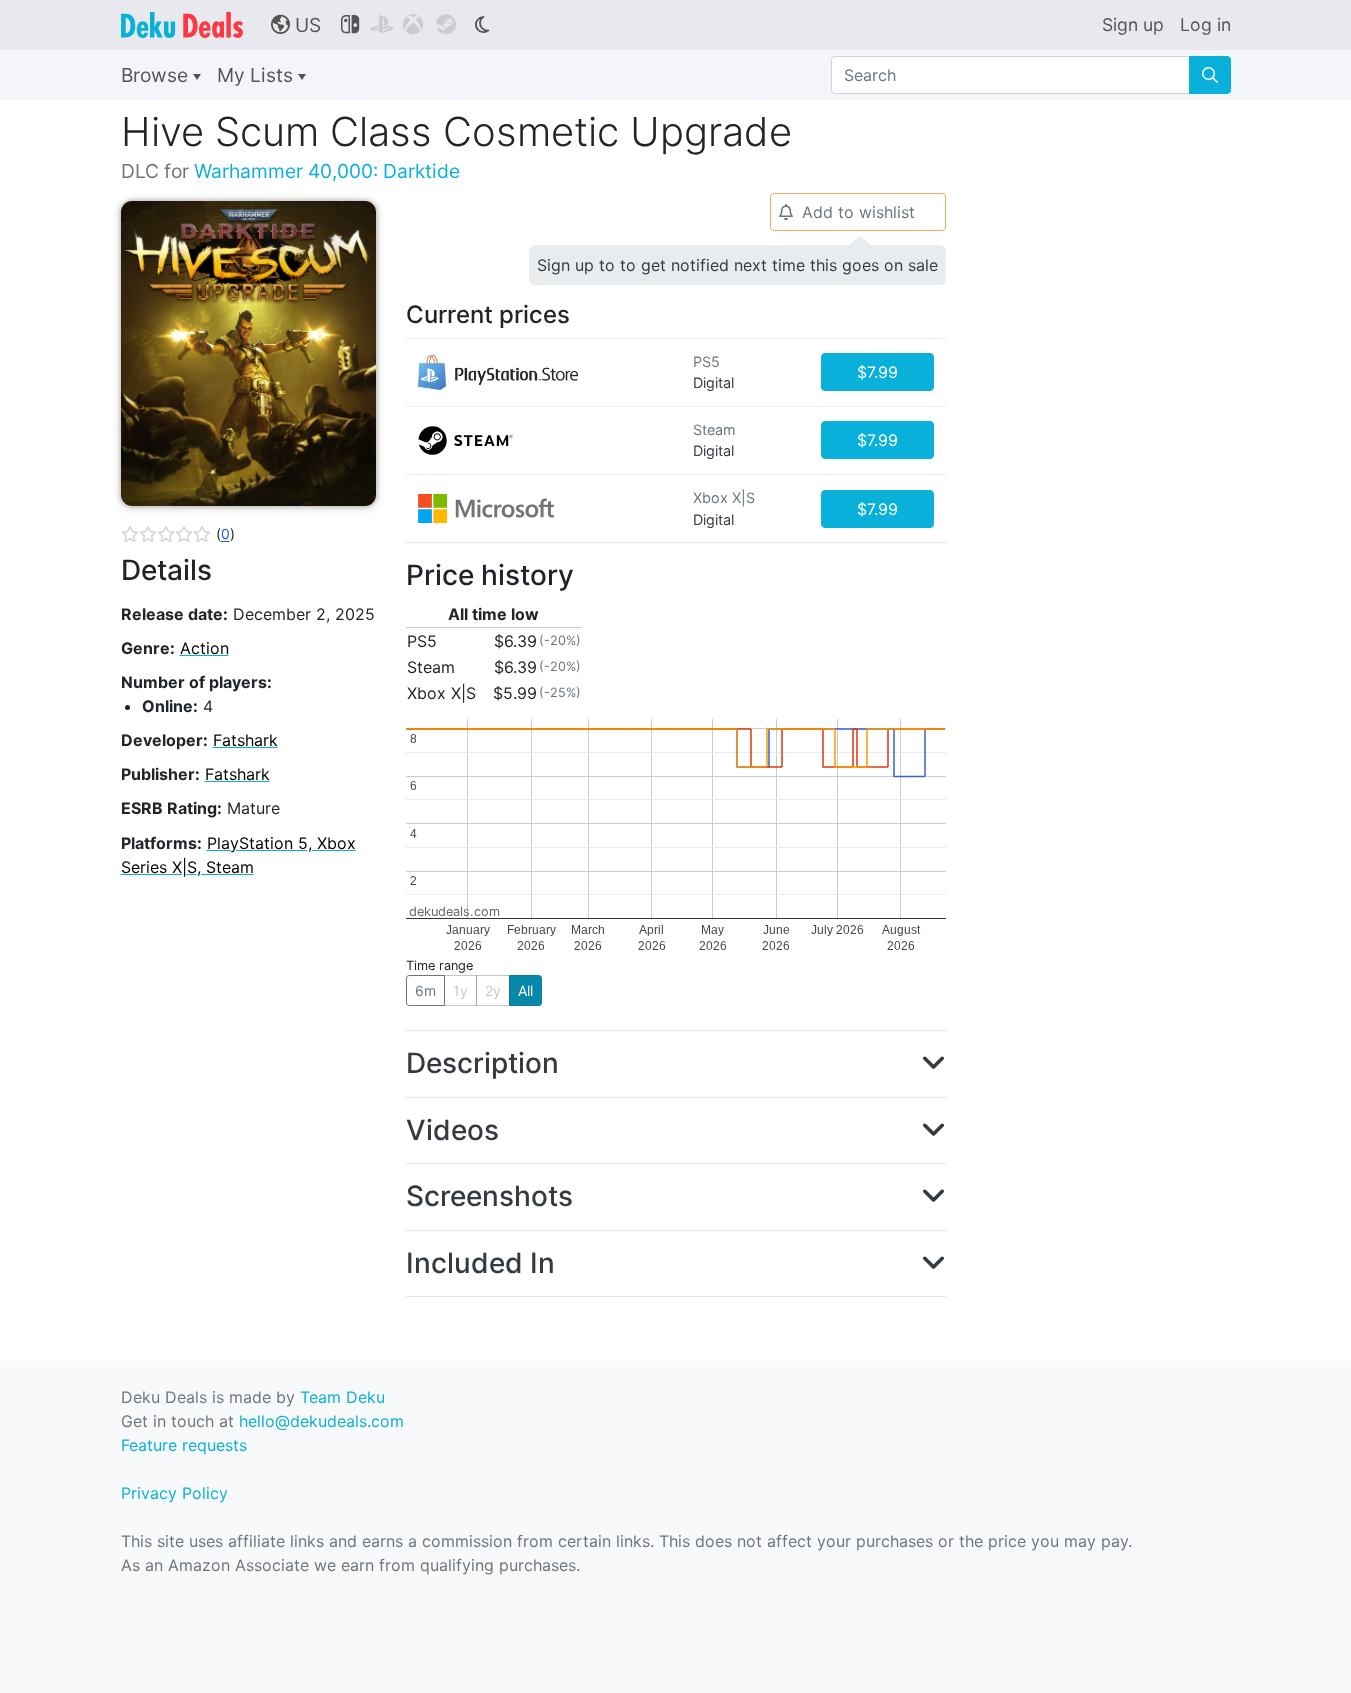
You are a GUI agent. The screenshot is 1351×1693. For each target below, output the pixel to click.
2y (493, 990)
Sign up (1133, 24)
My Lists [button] (257, 75)
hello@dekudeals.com (321, 1421)
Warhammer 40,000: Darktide (327, 171)
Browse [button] (157, 75)
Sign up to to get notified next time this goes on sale (737, 265)
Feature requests (184, 1445)
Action (204, 648)
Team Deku (342, 1397)
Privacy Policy (174, 1493)
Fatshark (245, 740)
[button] (178, 534)
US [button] (296, 25)
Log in (1205, 24)
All (525, 990)
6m (425, 990)
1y (460, 990)
